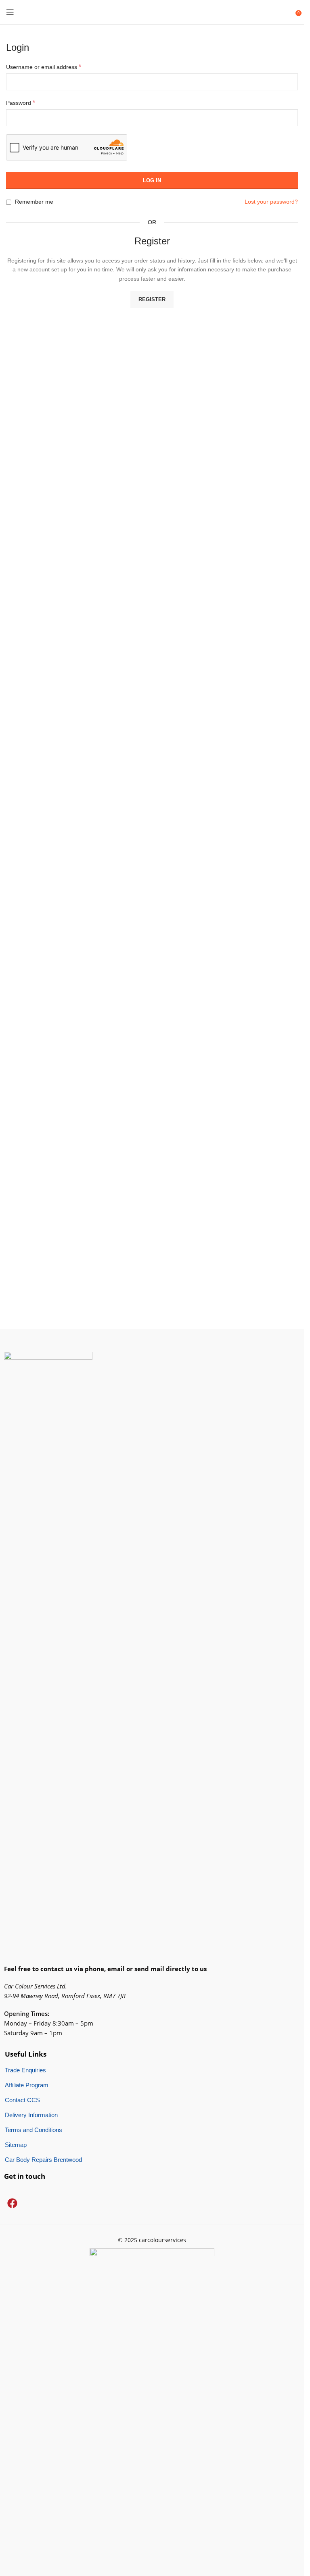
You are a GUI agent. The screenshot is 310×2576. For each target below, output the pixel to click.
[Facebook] (12, 2203)
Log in (152, 180)
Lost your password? (271, 202)
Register (152, 299)
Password (21, 103)
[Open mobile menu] (10, 12)
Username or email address (44, 67)
